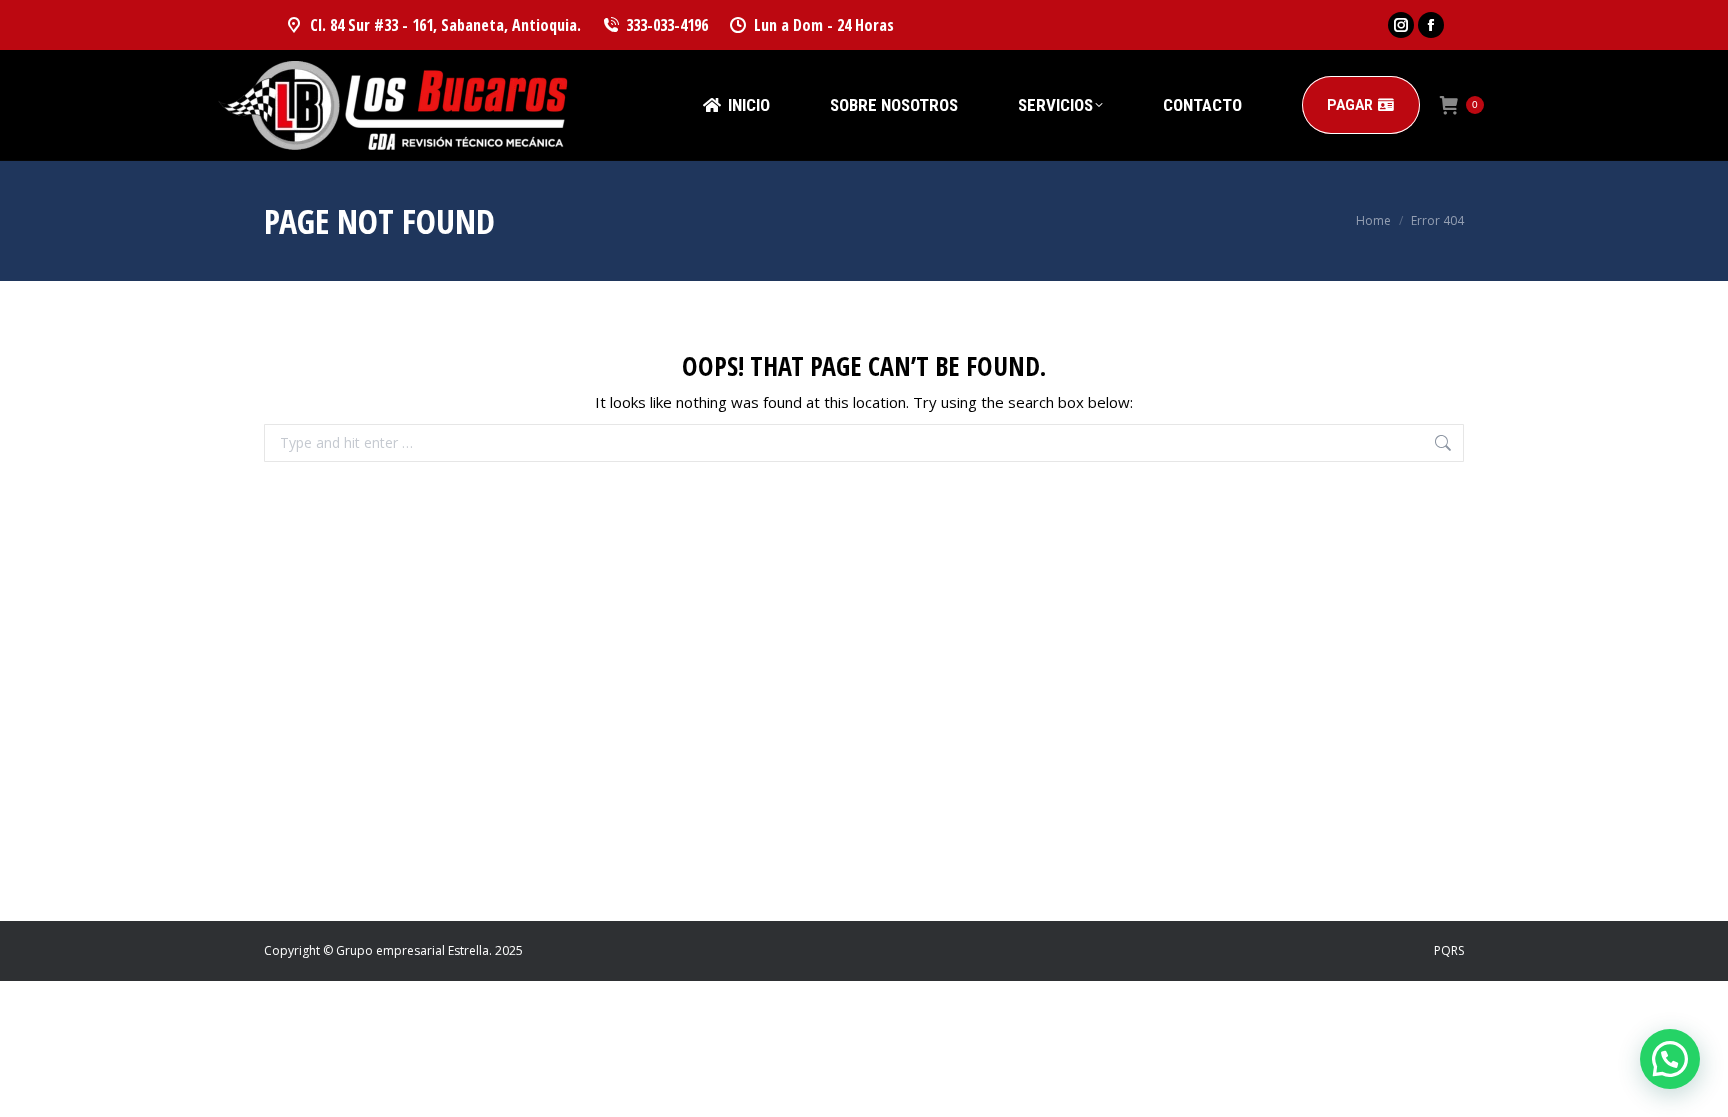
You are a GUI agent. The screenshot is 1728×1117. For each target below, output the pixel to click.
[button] (1670, 1059)
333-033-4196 (667, 25)
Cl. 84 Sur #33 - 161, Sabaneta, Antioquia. (445, 25)
